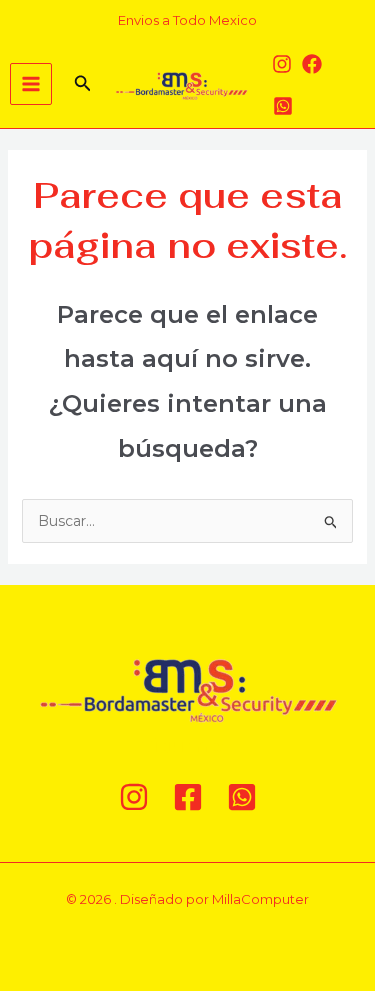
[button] (83, 84)
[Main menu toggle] (31, 84)
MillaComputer (260, 899)
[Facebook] (312, 64)
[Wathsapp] (283, 106)
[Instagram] (282, 64)
